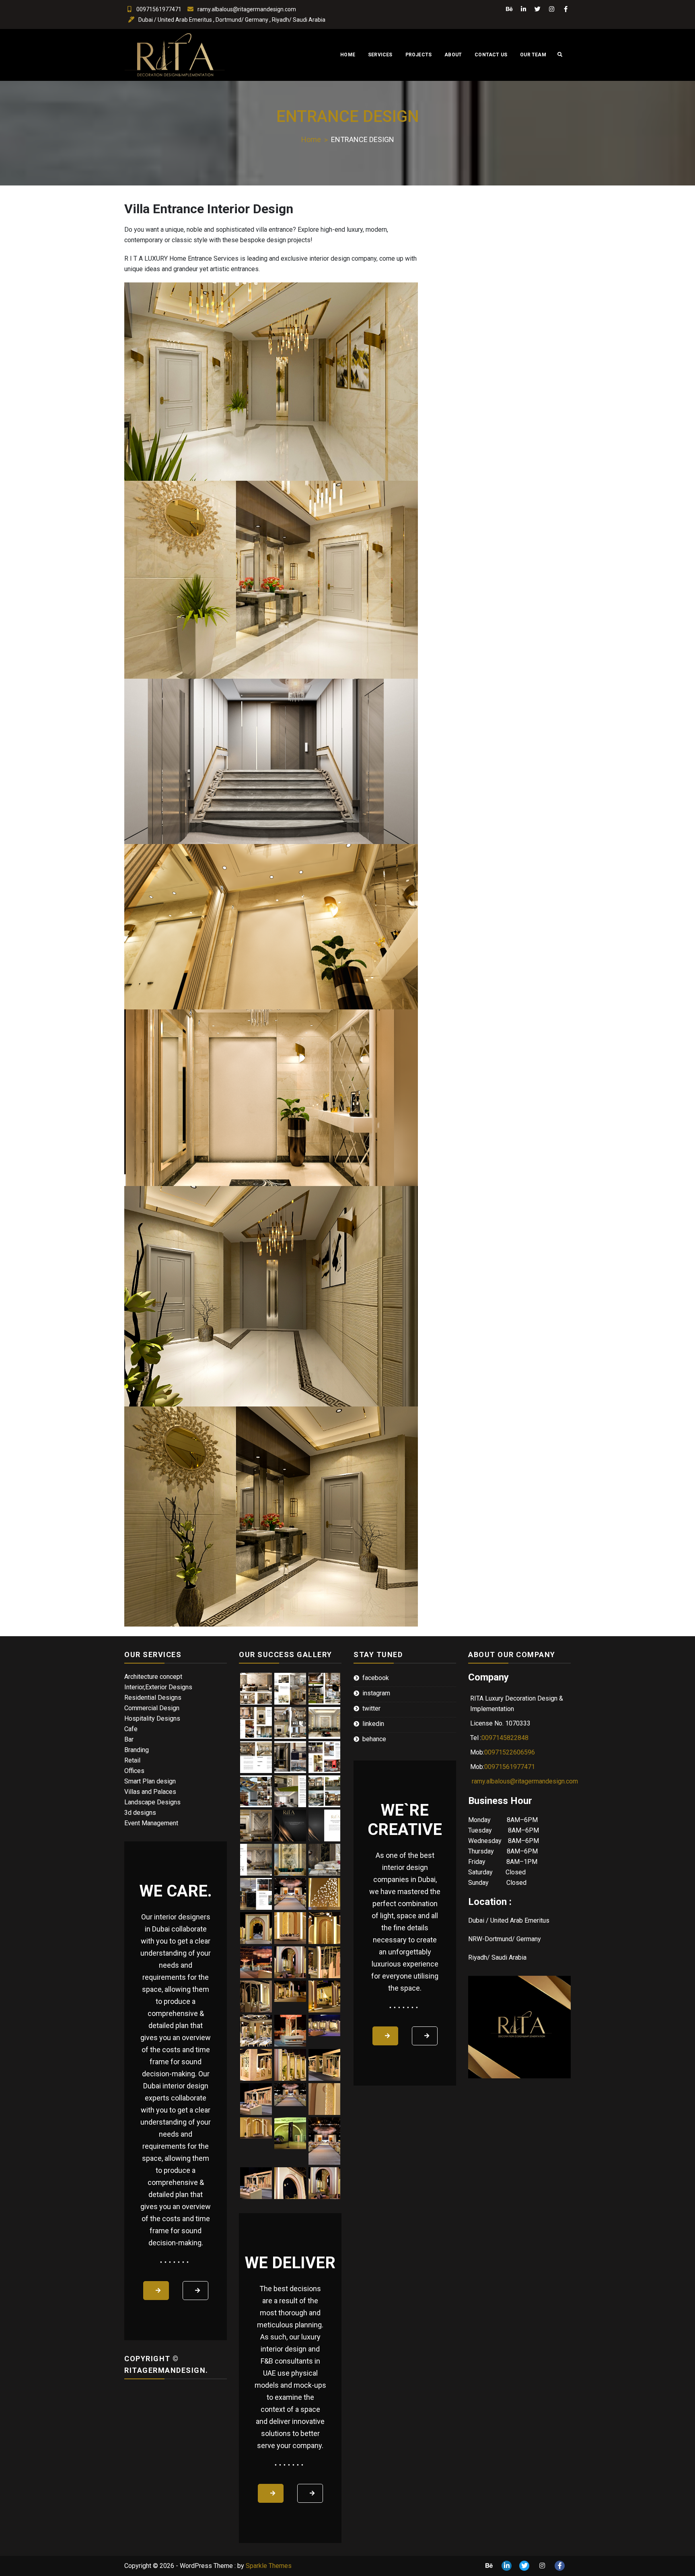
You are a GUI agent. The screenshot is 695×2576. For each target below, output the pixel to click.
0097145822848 (505, 1738)
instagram (376, 1693)
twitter (371, 1708)
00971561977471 (159, 9)
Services (380, 55)
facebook (376, 1678)
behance (374, 1739)
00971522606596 (510, 1752)
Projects (419, 55)
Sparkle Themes (269, 2566)
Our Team (533, 55)
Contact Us (491, 55)
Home (348, 55)
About (453, 55)
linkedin (373, 1724)
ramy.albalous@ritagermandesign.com (247, 9)
